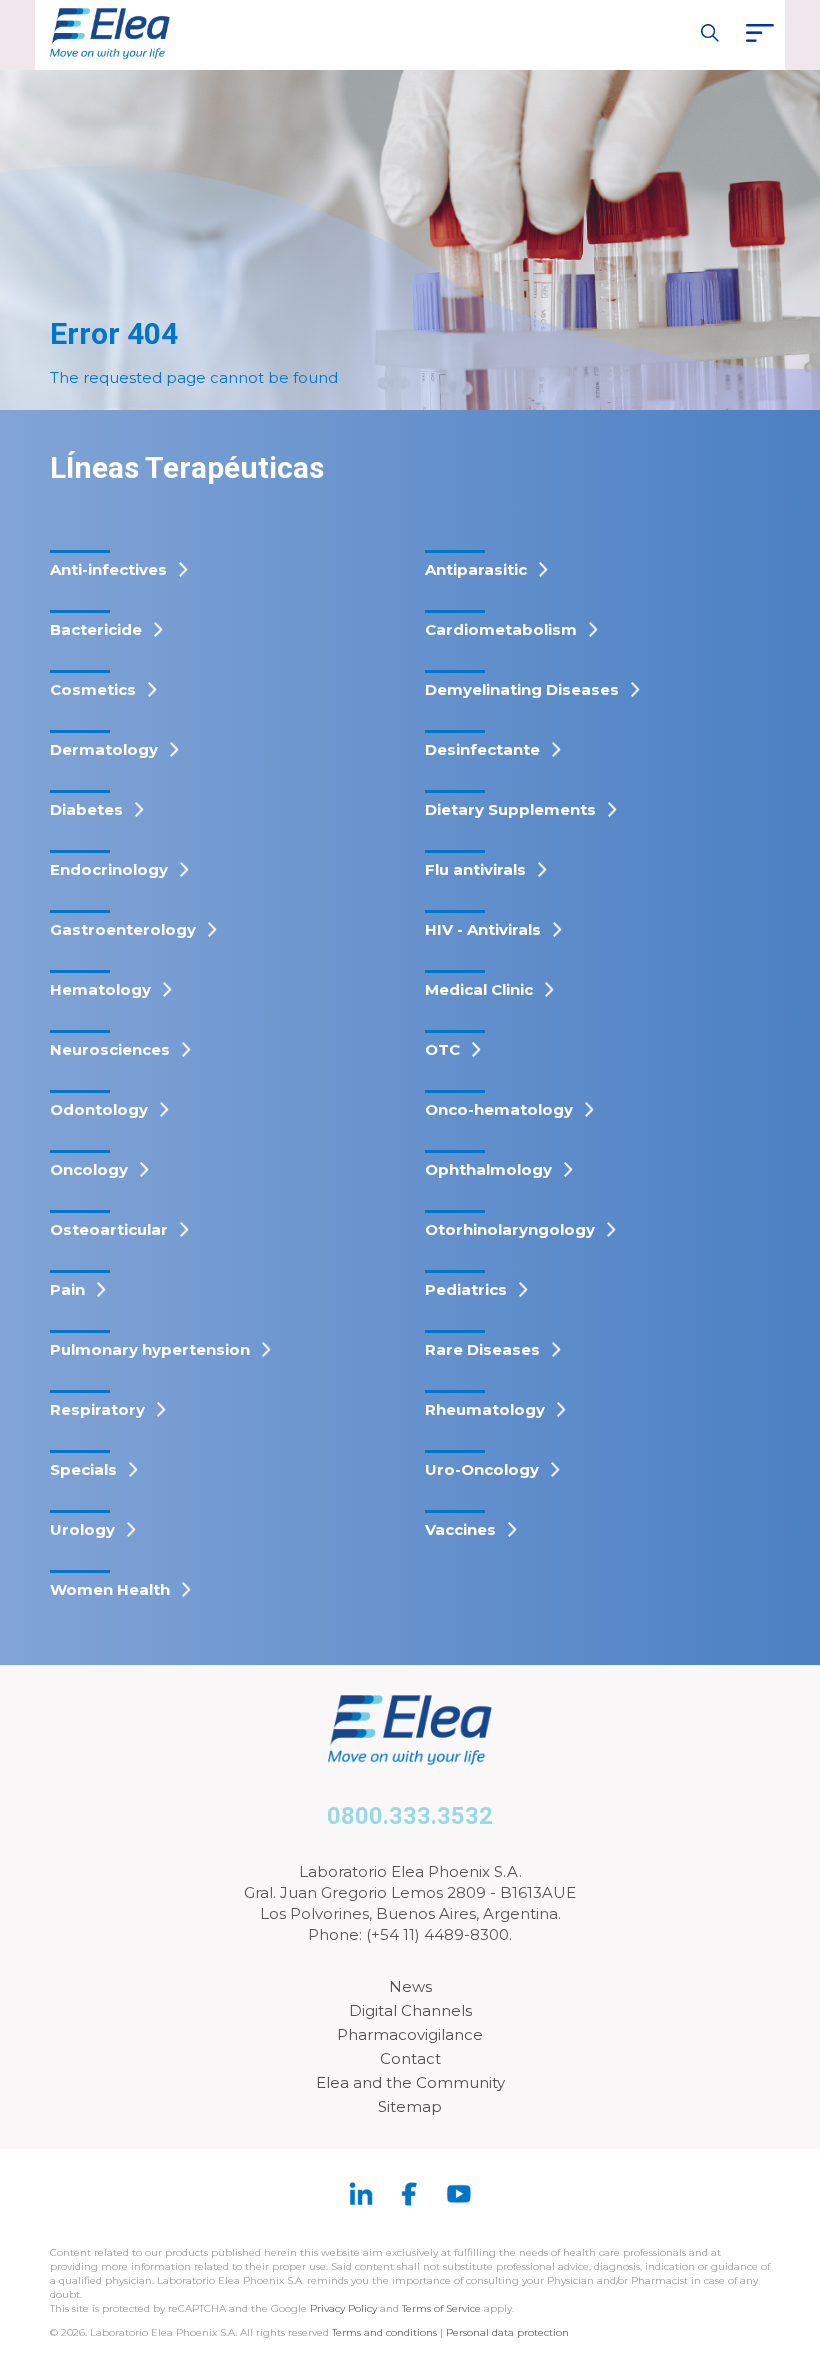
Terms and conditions (384, 2332)
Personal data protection (507, 2332)
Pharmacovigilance (410, 2034)
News (410, 1986)
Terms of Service (441, 2308)
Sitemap (410, 2106)
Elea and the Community (410, 2082)
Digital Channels (410, 2010)
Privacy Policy (343, 2308)
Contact (410, 2058)
